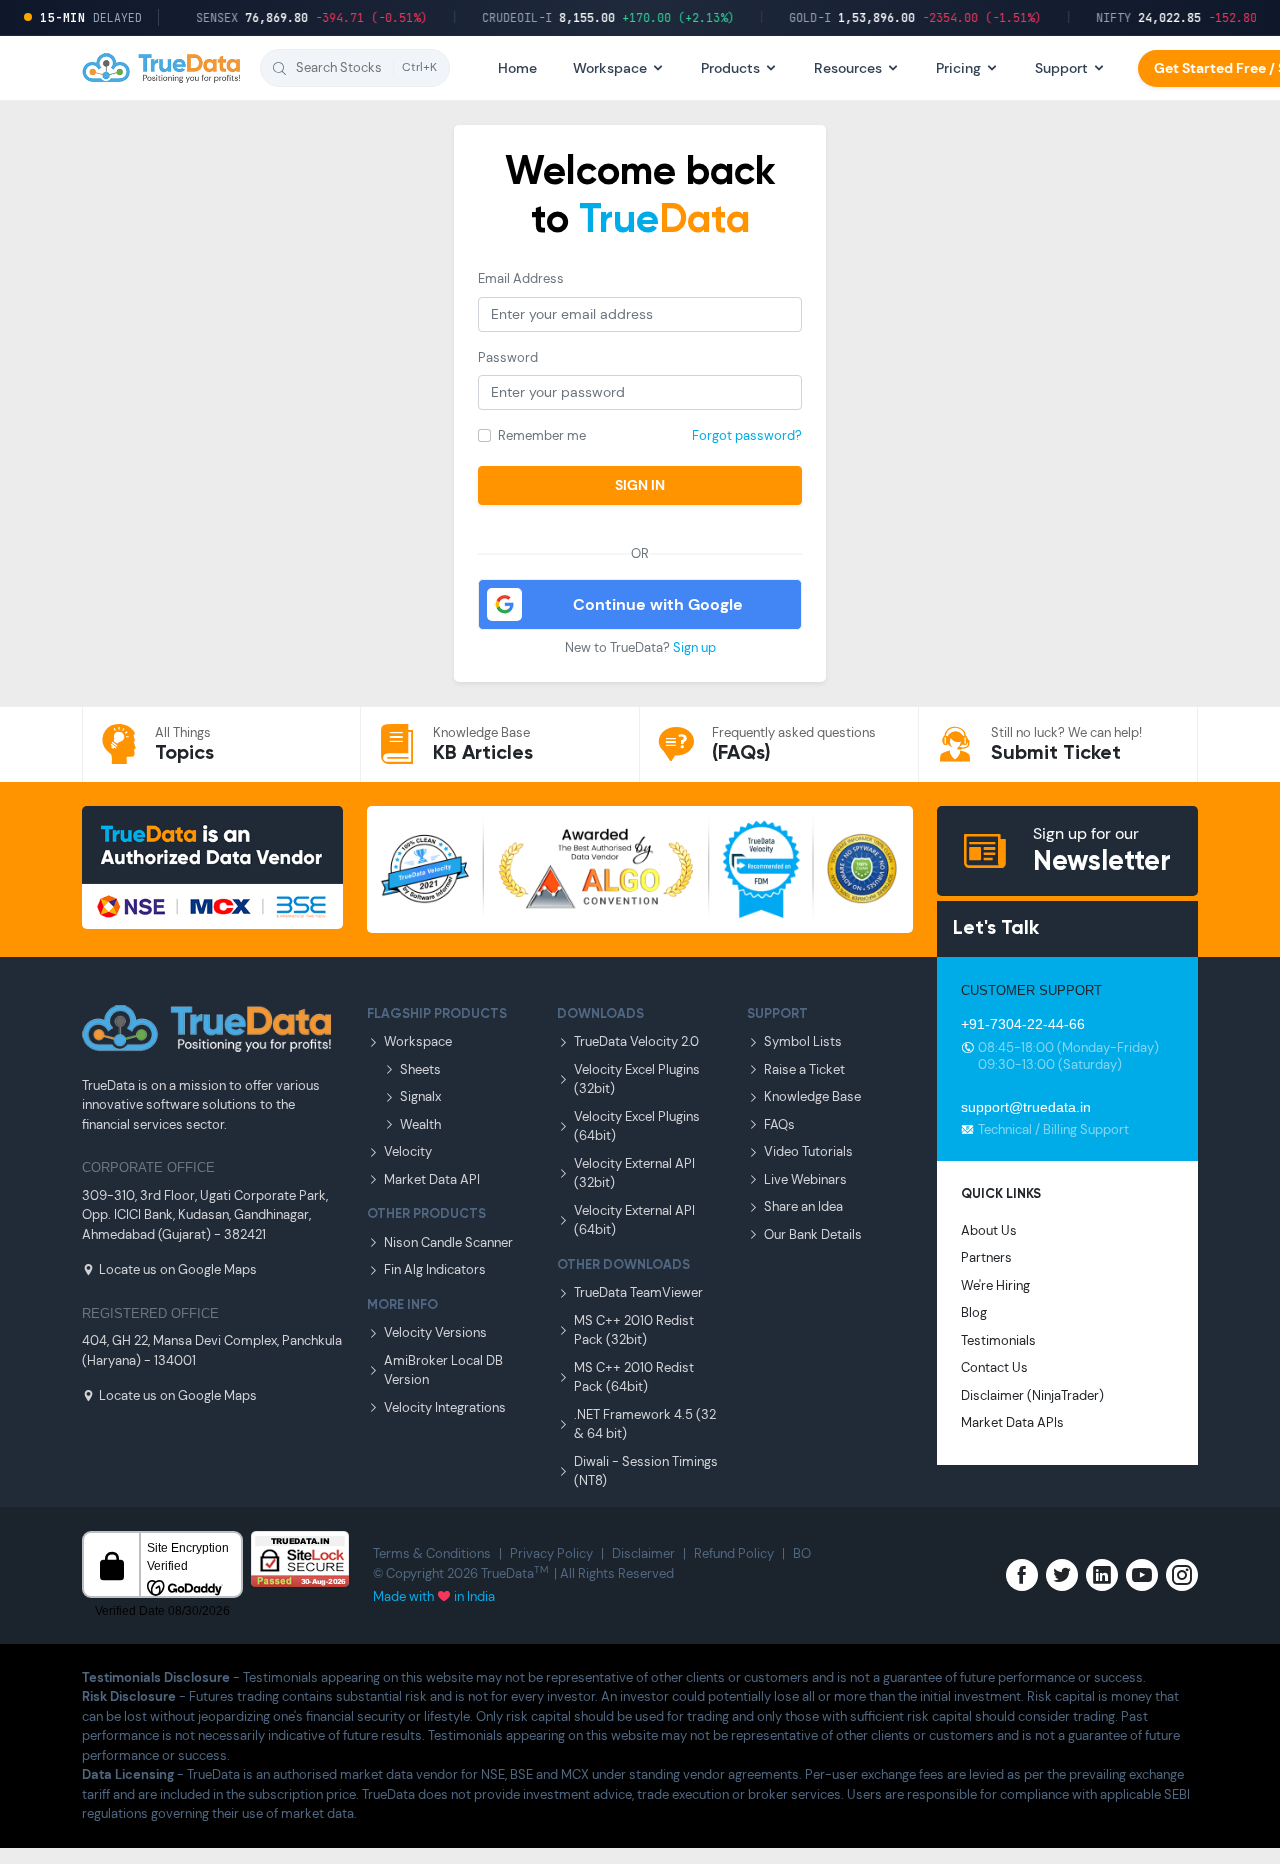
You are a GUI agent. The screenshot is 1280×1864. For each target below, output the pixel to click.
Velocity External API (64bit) (634, 1220)
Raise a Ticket (804, 1069)
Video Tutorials (808, 1151)
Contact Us (994, 1367)
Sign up (694, 647)
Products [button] (730, 68)
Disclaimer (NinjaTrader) (1032, 1395)
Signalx (420, 1096)
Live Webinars (805, 1179)
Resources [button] (848, 68)
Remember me (542, 435)
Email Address (521, 278)
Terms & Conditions (432, 1553)
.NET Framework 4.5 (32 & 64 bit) (645, 1424)
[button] (355, 68)
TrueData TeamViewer (638, 1292)
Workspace (418, 1041)
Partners (986, 1257)
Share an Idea (803, 1206)
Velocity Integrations (445, 1407)
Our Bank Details (813, 1234)
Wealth (420, 1124)
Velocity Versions (435, 1332)
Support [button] (1061, 68)
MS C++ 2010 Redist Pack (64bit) (634, 1377)
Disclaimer (643, 1553)
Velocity (408, 1151)
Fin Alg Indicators (435, 1269)
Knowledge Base (812, 1096)
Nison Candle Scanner (448, 1242)
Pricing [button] (958, 68)
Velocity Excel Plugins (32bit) (637, 1079)
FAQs (779, 1124)
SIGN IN (640, 485)
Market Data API (432, 1179)
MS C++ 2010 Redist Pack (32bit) (634, 1330)
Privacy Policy (551, 1553)
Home (517, 68)
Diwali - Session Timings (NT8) (646, 1471)
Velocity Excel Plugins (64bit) (637, 1126)
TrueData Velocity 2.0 (636, 1041)
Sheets (420, 1069)
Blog (974, 1312)
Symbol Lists (803, 1041)
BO (802, 1553)
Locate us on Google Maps (178, 1269)
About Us (989, 1230)
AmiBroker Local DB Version (443, 1370)
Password (508, 357)
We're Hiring (995, 1285)
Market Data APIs (1012, 1422)
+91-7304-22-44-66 (1023, 1024)
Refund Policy (734, 1553)
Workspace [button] (610, 68)
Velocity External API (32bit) (634, 1173)
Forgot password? (747, 435)
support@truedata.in (1026, 1107)
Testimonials (998, 1340)
